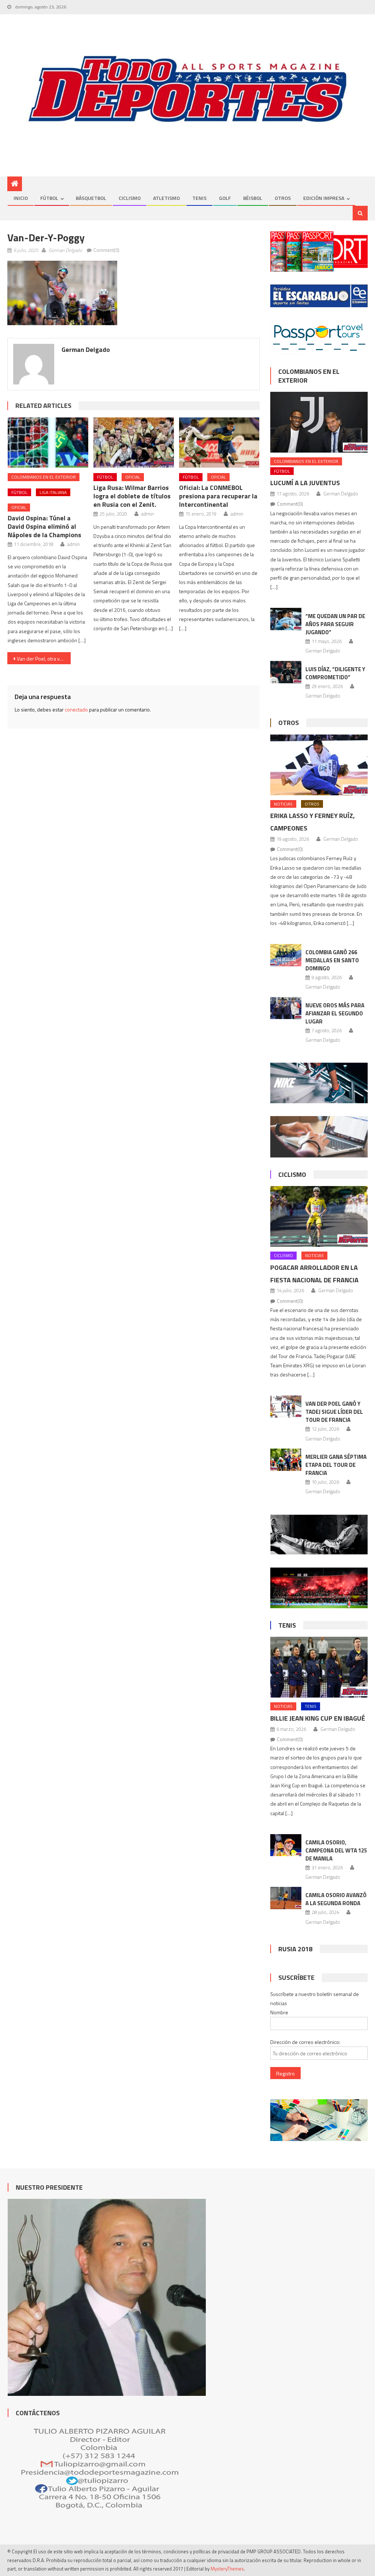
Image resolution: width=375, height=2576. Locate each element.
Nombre (279, 2012)
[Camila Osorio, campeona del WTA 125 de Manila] (286, 1845)
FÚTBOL (49, 198)
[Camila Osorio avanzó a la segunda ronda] (286, 1898)
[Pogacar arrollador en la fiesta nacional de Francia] (319, 1216)
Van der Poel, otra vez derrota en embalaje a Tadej (44, 659)
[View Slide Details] (187, 89)
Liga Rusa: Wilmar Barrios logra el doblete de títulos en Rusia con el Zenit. (132, 496)
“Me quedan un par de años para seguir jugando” (335, 624)
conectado (76, 709)
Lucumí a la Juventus (305, 483)
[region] (187, 89)
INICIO (21, 198)
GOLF (225, 198)
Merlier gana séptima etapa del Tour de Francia (336, 1465)
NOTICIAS (283, 804)
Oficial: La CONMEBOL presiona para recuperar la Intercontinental (218, 496)
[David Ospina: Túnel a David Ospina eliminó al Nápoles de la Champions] (48, 443)
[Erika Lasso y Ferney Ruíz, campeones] (319, 765)
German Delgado (65, 250)
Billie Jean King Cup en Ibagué (318, 1718)
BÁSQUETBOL (91, 198)
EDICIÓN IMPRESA (324, 198)
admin (74, 544)
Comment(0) (106, 250)
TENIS (199, 198)
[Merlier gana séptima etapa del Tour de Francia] (286, 1460)
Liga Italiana (53, 492)
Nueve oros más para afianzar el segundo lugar (335, 1013)
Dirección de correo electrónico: (305, 2042)
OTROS (283, 198)
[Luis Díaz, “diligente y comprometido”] (286, 672)
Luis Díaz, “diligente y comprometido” (335, 673)
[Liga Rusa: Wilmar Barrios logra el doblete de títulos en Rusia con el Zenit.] (134, 443)
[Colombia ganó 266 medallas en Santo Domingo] (286, 955)
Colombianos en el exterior (44, 477)
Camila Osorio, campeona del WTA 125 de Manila (336, 1850)
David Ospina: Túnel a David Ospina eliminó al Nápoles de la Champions (44, 526)
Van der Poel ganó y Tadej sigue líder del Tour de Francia (334, 1412)
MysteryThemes (227, 2569)
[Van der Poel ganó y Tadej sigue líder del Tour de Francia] (286, 1407)
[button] (62, 293)
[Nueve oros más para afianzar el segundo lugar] (286, 1008)
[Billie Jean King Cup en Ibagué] (319, 1667)
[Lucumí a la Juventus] (319, 422)
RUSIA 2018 (295, 1949)
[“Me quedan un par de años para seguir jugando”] (286, 619)
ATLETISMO (166, 198)
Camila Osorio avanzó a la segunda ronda (336, 1899)
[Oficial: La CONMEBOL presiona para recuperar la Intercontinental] (219, 443)
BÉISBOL (253, 198)
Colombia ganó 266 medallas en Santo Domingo (332, 960)
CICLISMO (130, 198)
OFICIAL (19, 507)
